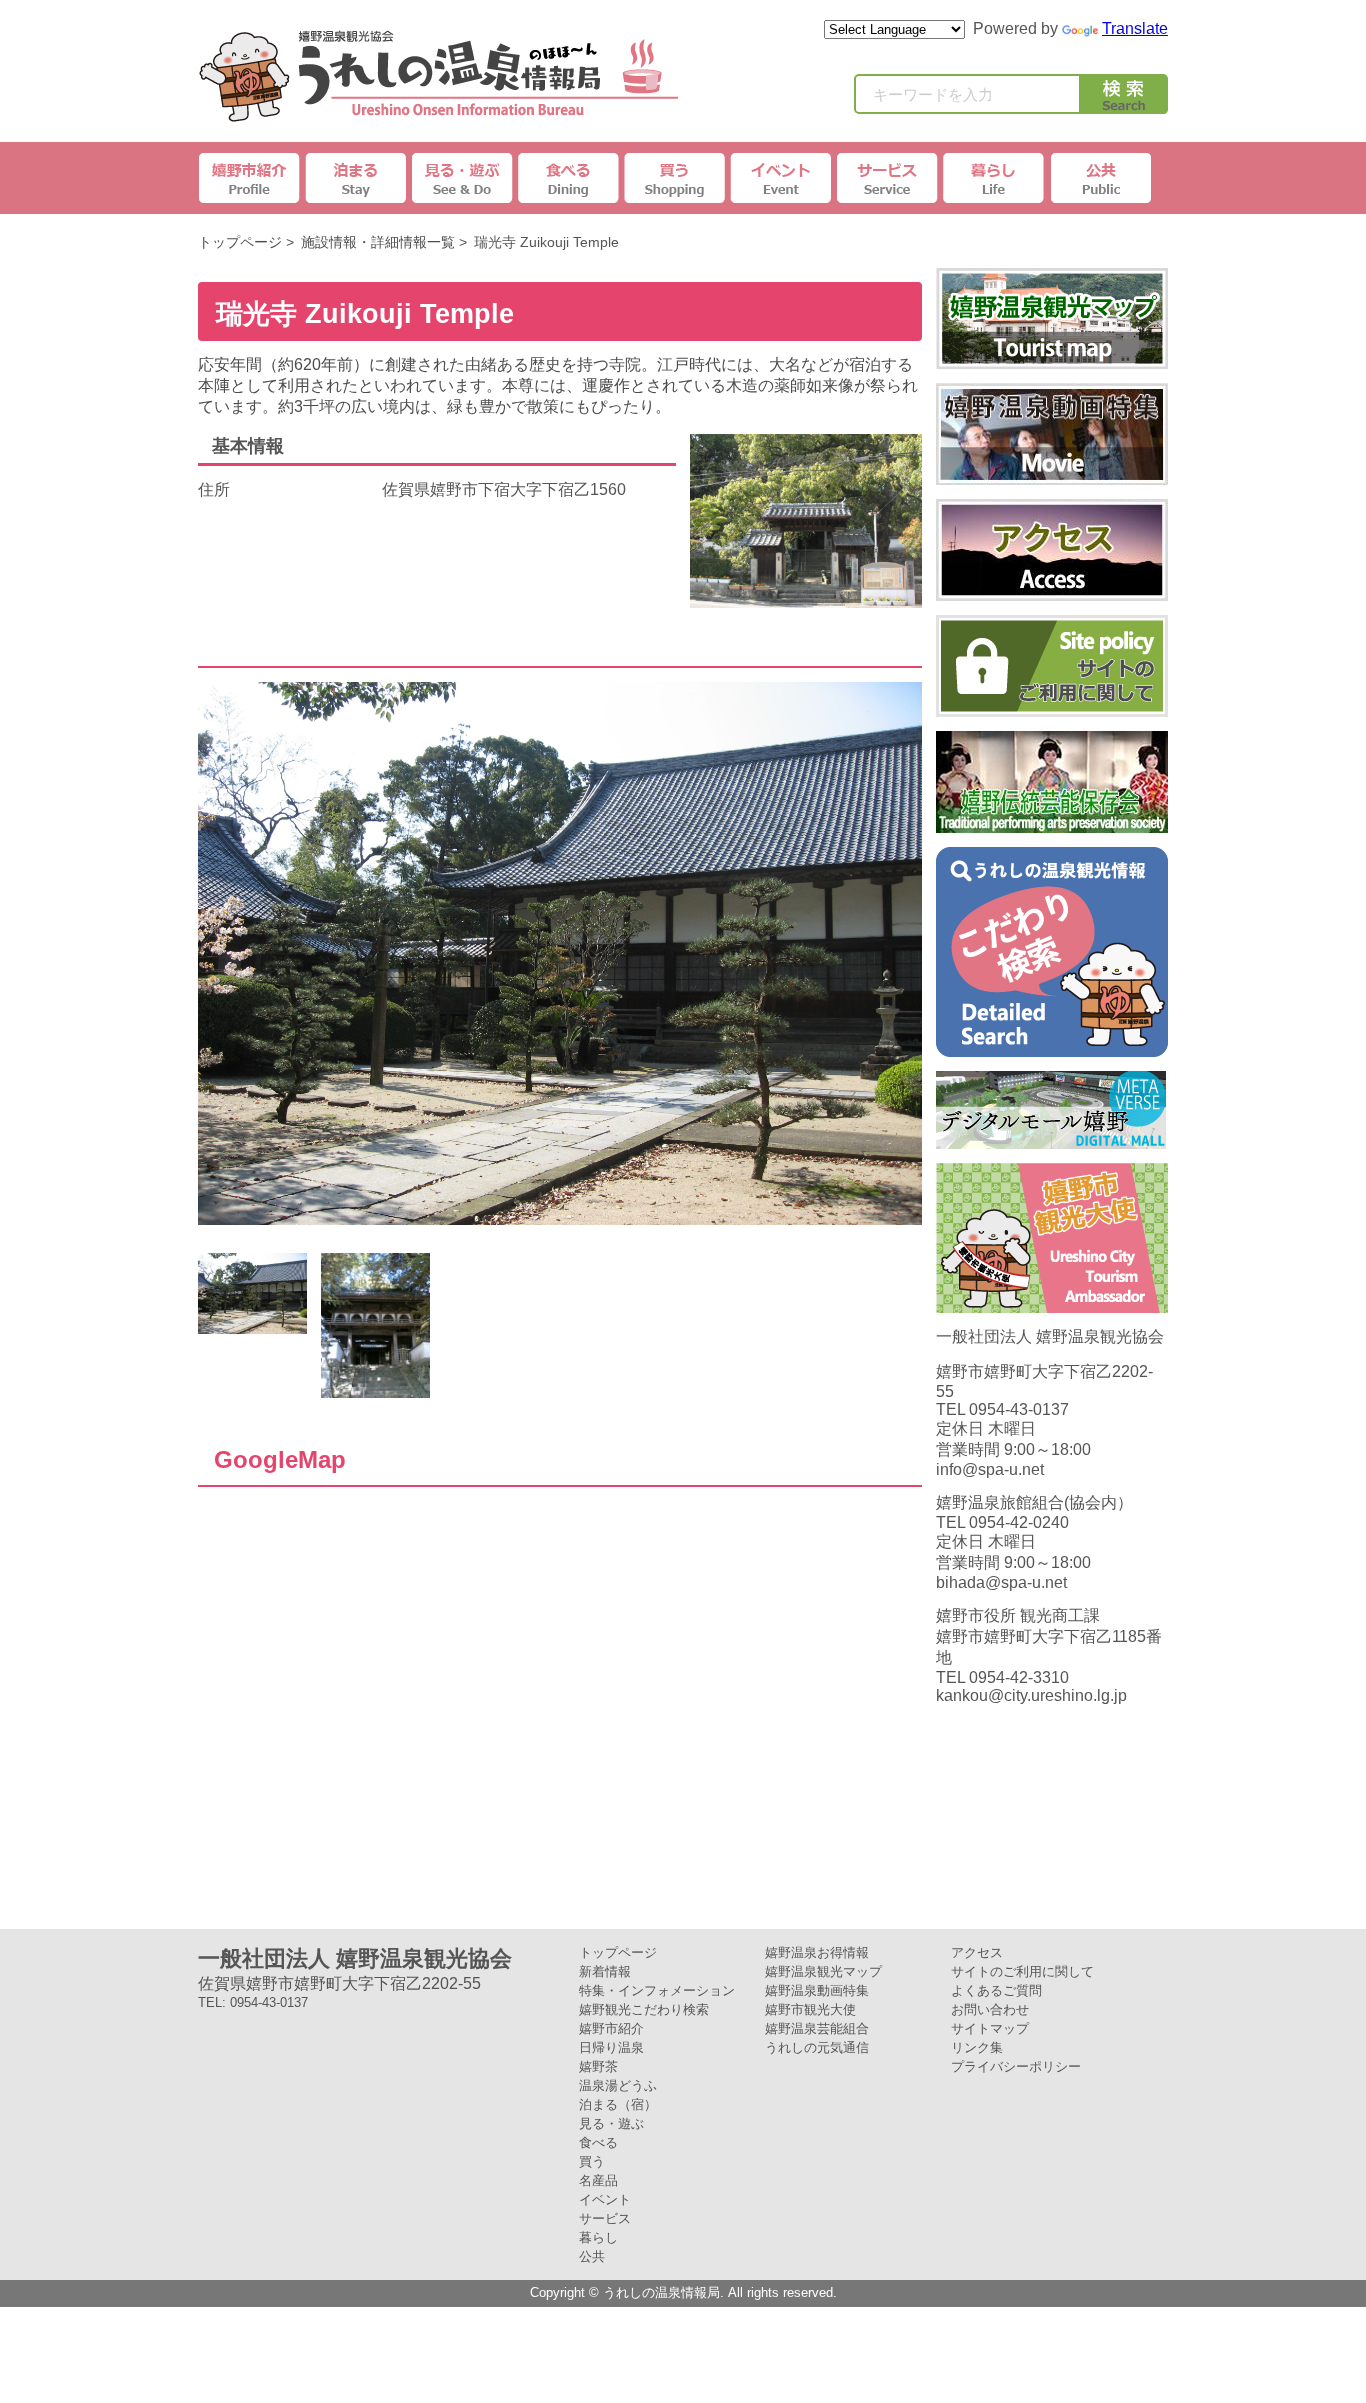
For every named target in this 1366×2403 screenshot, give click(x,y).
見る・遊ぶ (611, 2123)
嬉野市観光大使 (810, 2009)
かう (675, 178)
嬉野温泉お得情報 (817, 1952)
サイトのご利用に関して (1022, 1971)
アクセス (977, 1952)
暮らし (993, 178)
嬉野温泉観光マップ (823, 1971)
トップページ (240, 242)
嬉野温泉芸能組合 (817, 2028)
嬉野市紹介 (251, 178)
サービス (887, 178)
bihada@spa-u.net (1001, 1582)
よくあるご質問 (996, 1990)
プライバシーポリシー (1016, 2066)
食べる (598, 2142)
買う (592, 2161)
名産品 (598, 2180)
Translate (1135, 28)
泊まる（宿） (618, 2104)
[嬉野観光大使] (1052, 1303)
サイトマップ (990, 2028)
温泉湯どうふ (618, 2085)
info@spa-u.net (990, 1469)
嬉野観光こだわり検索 (644, 2009)
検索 (1124, 98)
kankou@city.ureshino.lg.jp (1031, 1695)
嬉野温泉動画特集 (817, 1990)
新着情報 (605, 1971)
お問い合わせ (990, 2009)
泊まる (357, 178)
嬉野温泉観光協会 (438, 76)
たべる (569, 178)
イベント (781, 178)
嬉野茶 (598, 2066)
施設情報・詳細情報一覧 (378, 242)
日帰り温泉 (611, 2047)
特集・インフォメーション (657, 1990)
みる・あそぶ (463, 178)
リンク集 (977, 2047)
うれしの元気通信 (817, 2047)
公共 (1099, 178)
